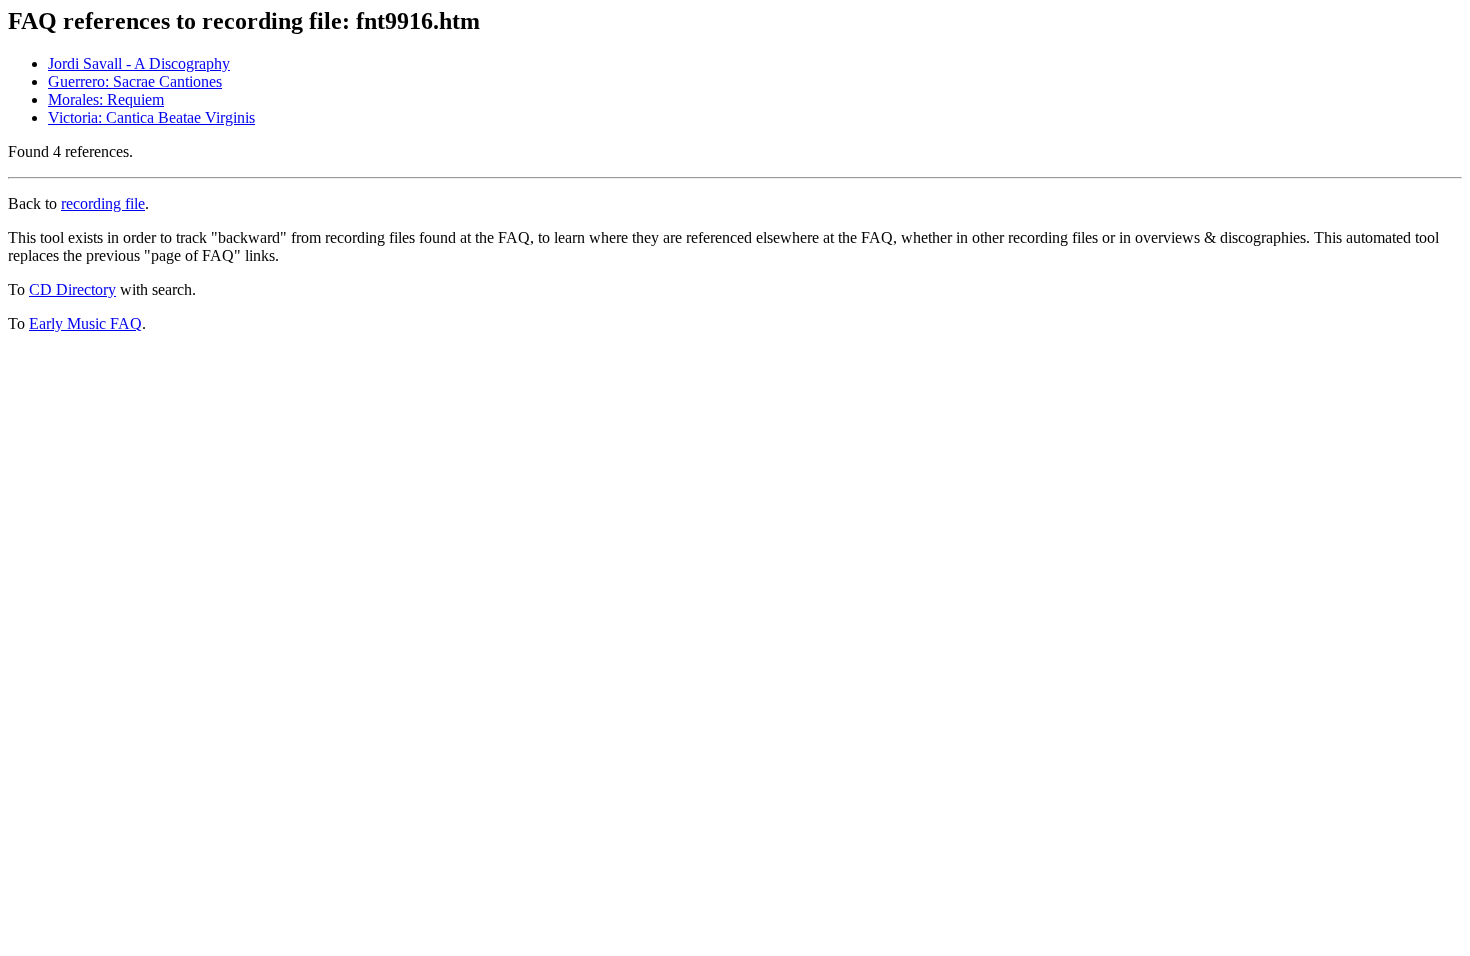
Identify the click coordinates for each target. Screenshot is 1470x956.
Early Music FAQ (85, 323)
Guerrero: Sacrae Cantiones (135, 81)
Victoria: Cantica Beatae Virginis (151, 117)
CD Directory (72, 289)
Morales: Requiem (106, 99)
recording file (103, 203)
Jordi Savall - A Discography (139, 63)
